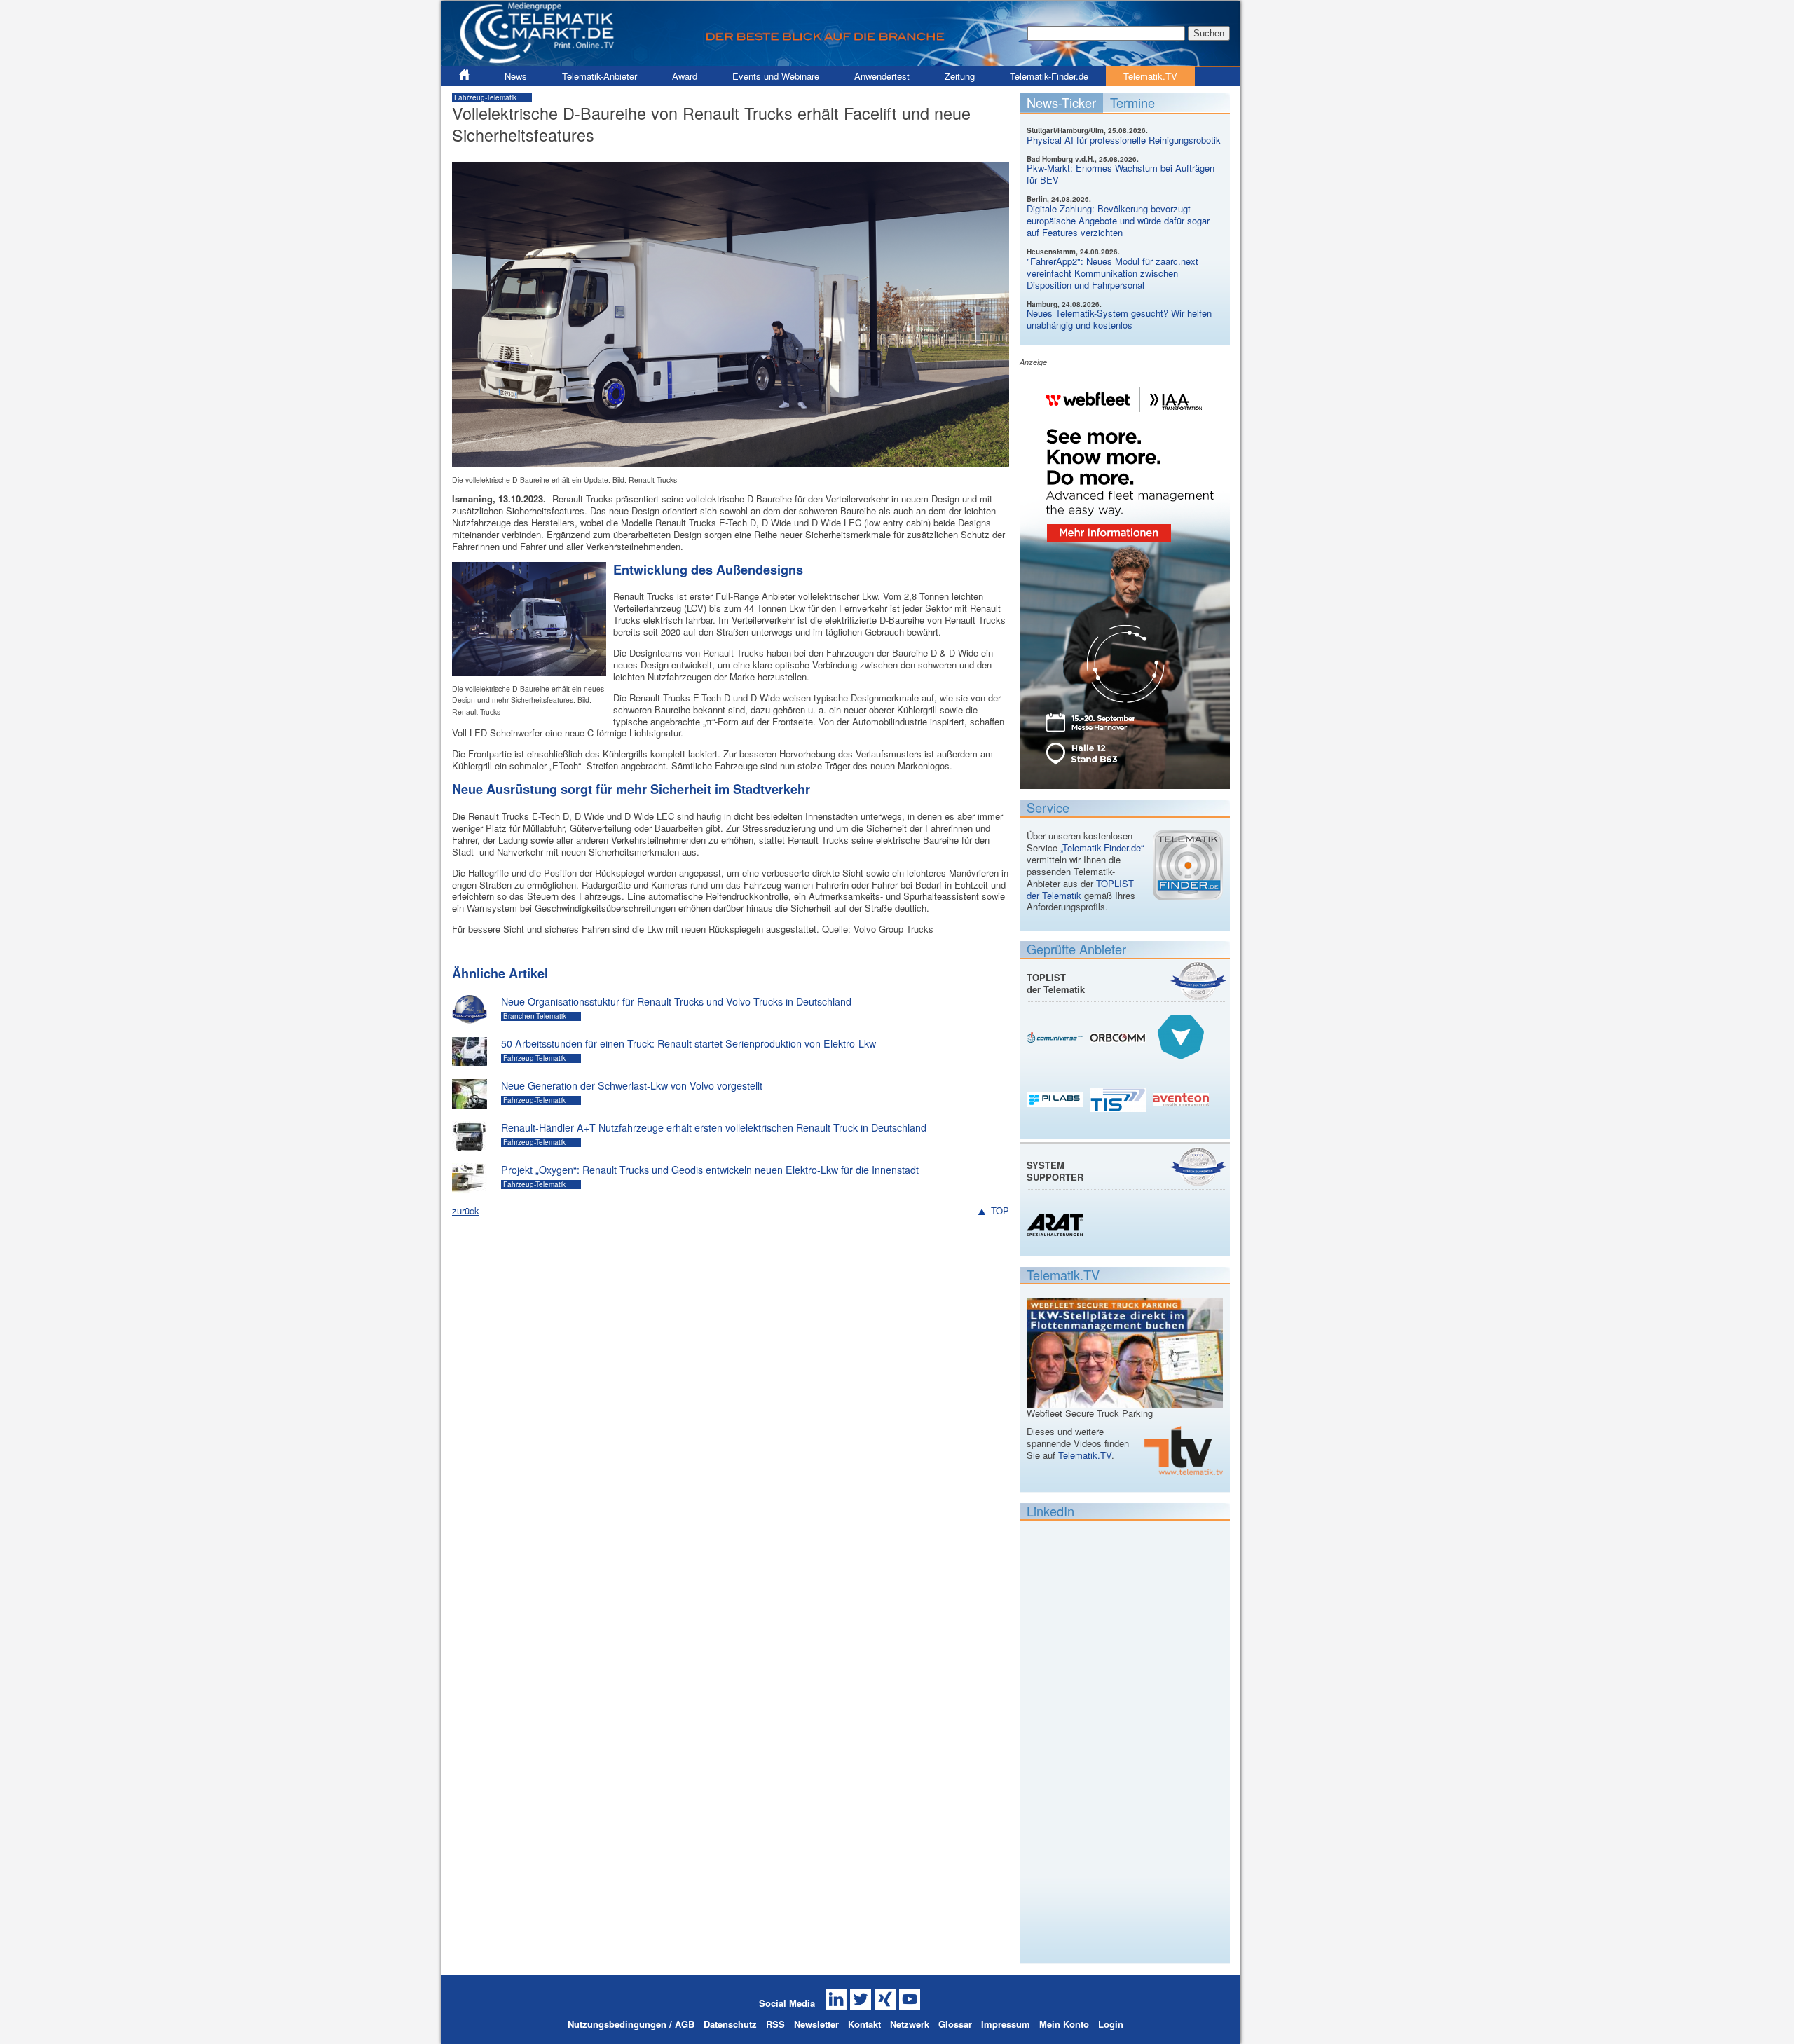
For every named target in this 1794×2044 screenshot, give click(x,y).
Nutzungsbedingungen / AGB (631, 2024)
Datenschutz (730, 2024)
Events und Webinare (776, 76)
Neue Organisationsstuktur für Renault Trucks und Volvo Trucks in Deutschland (676, 1001)
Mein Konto (1064, 2024)
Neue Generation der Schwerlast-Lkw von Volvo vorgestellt (632, 1085)
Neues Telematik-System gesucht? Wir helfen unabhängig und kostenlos (1119, 319)
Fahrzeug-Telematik (485, 97)
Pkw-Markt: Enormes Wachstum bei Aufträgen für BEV (1121, 174)
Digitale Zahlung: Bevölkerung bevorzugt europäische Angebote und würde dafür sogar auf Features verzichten (1118, 220)
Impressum (1006, 2024)
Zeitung (960, 76)
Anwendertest (882, 76)
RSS (775, 2024)
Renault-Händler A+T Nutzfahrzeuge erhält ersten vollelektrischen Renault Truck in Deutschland (714, 1127)
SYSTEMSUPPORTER (1055, 1171)
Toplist (1198, 981)
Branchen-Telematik (535, 1016)
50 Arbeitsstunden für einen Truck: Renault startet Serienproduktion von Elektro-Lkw (689, 1043)
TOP (1000, 1211)
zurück (466, 1210)
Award (685, 76)
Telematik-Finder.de (1049, 76)
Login (1111, 2024)
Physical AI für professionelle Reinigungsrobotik (1124, 140)
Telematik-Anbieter (600, 76)
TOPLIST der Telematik (1080, 889)
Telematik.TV (1150, 76)
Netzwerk (910, 2024)
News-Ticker (1061, 102)
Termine (1132, 102)
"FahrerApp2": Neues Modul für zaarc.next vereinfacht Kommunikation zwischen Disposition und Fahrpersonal (1112, 273)
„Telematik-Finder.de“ (1102, 848)
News (516, 76)
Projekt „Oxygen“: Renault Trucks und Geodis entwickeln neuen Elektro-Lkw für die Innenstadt (710, 1170)
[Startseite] (841, 60)
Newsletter (816, 2024)
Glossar (955, 2024)
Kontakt (864, 2024)
